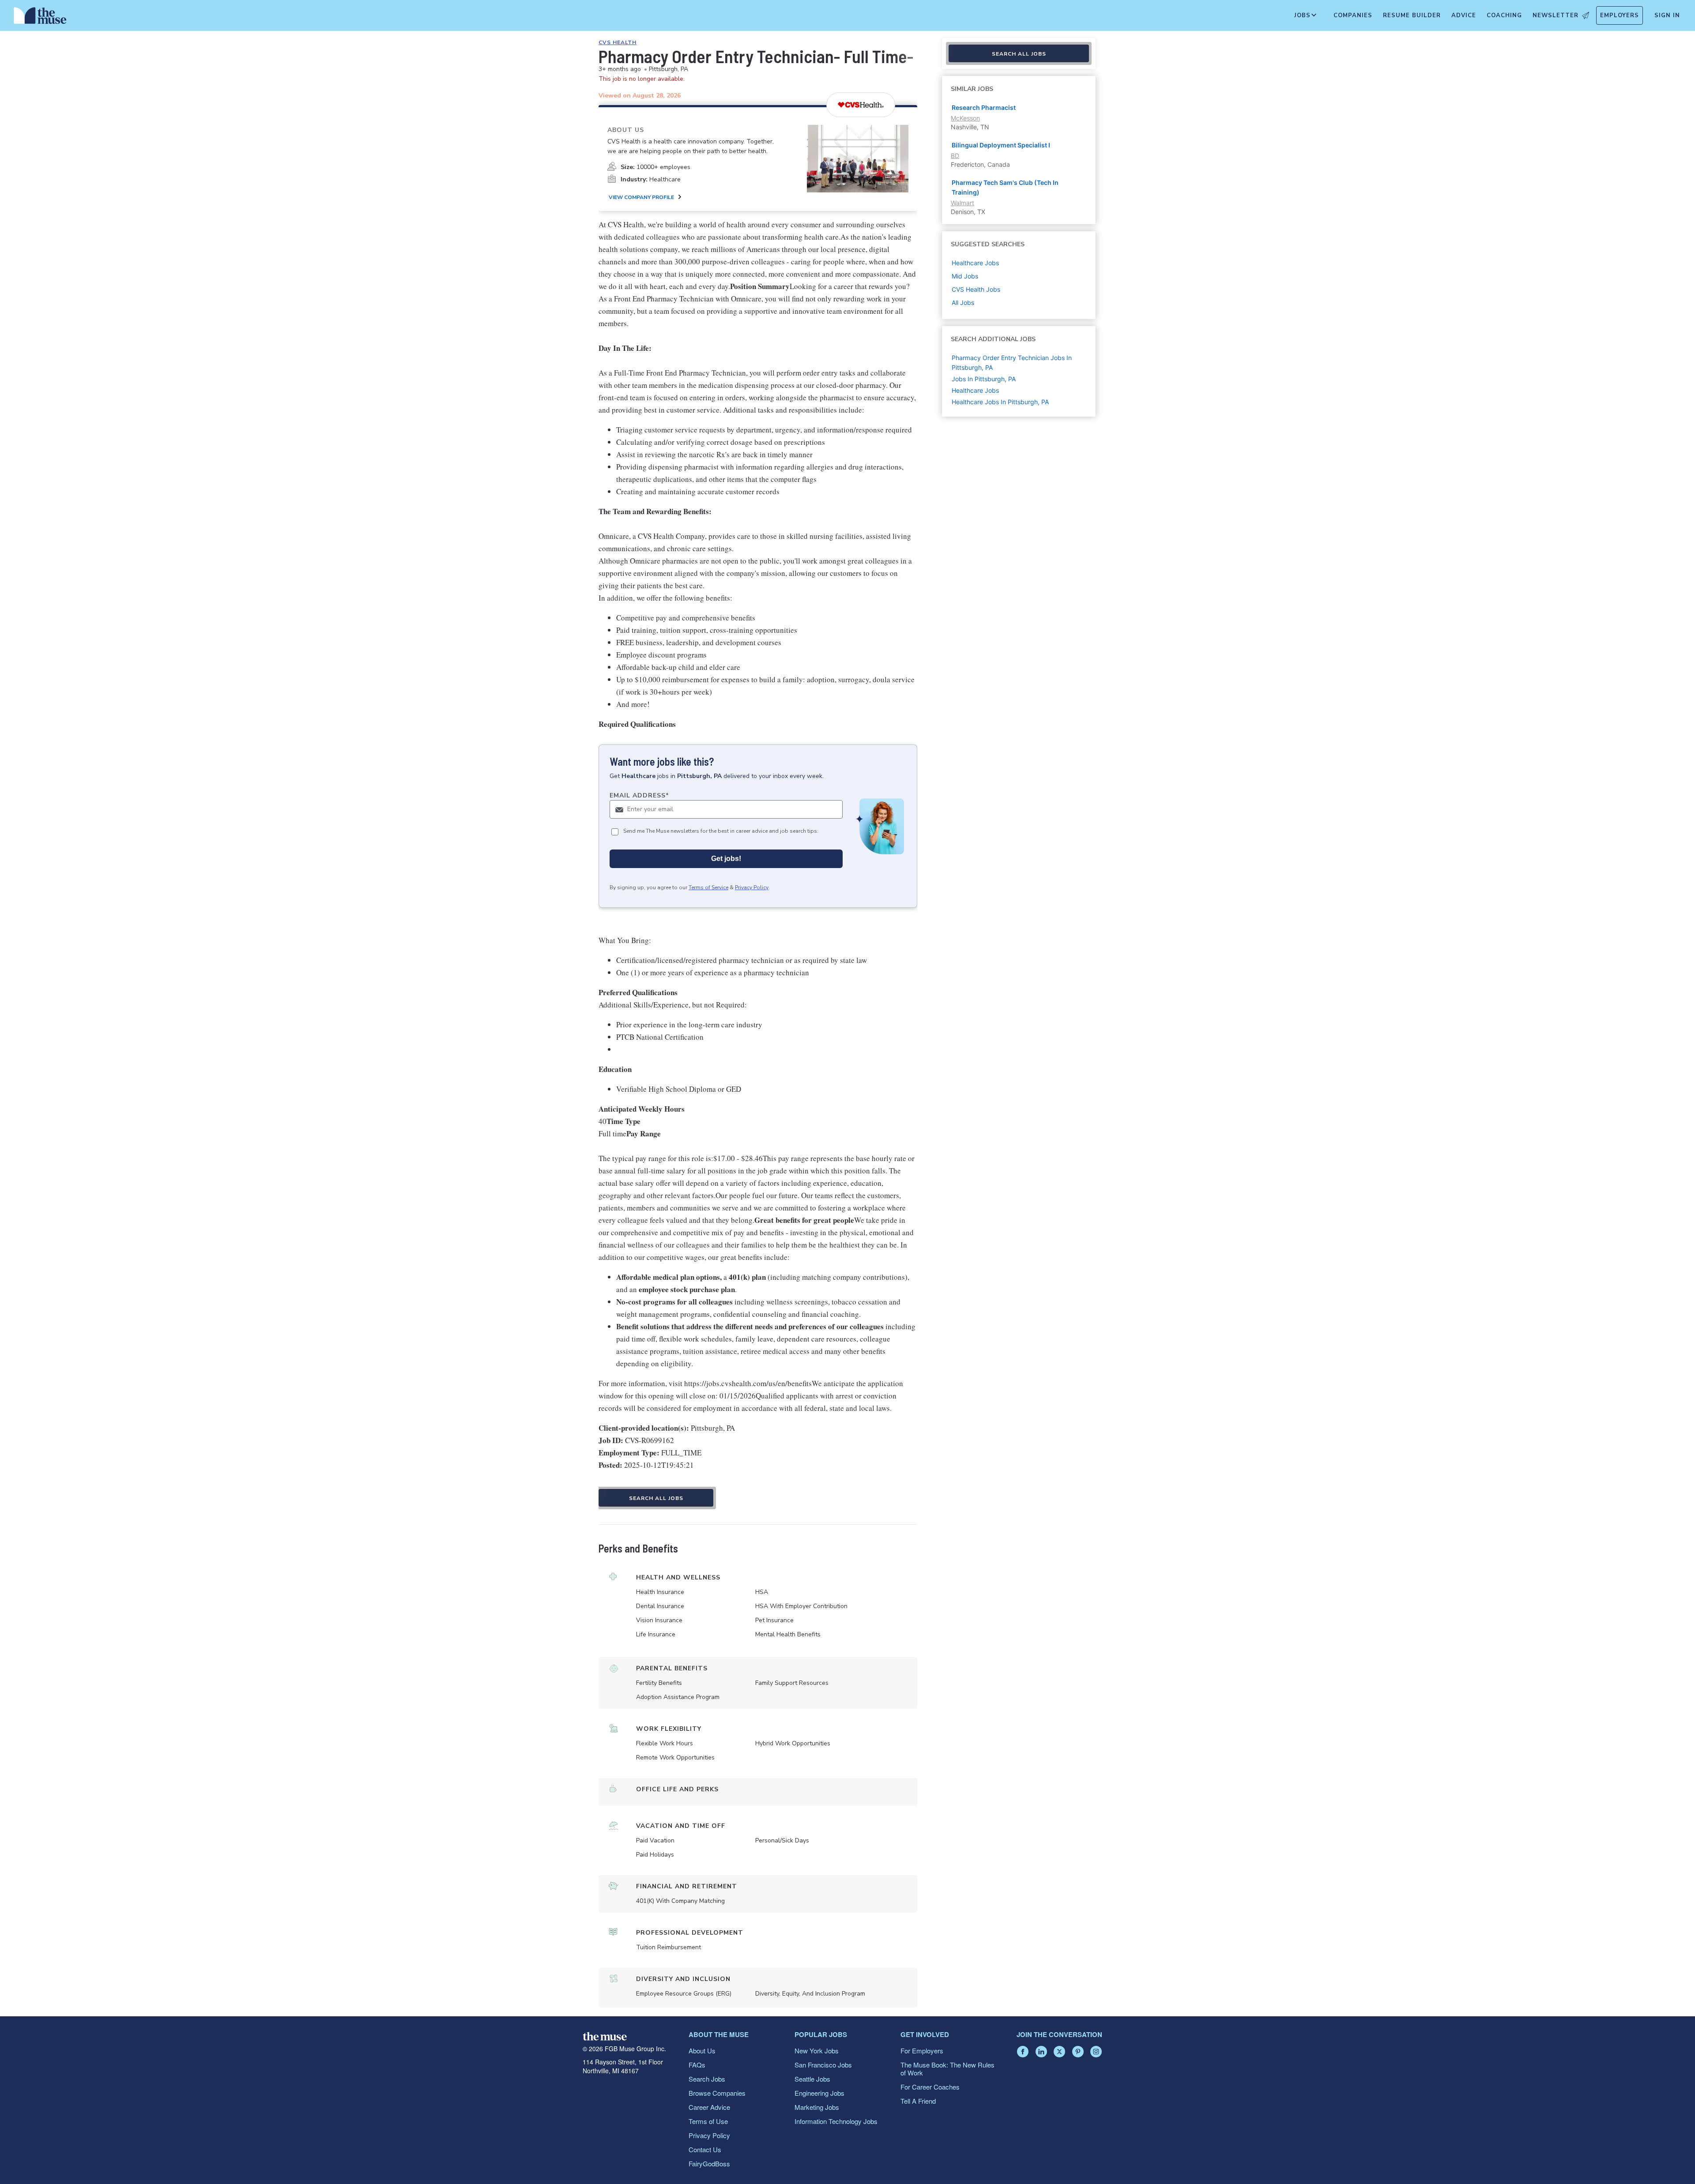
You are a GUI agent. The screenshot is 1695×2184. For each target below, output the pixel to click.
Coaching (1504, 15)
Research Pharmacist (984, 107)
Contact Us (705, 2149)
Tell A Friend (918, 2101)
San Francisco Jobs (823, 2065)
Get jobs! (726, 859)
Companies (1353, 15)
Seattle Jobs (812, 2079)
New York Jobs (817, 2051)
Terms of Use (708, 2121)
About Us (702, 2051)
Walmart (962, 203)
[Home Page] (40, 18)
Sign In (1667, 15)
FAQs (697, 2065)
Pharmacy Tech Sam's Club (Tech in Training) (1005, 187)
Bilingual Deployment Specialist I (1001, 145)
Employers (1620, 15)
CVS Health (618, 42)
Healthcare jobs (975, 263)
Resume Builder (1412, 15)
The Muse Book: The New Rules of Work (947, 2069)
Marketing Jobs (817, 2107)
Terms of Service (708, 887)
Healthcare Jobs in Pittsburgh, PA (1000, 402)
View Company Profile (641, 197)
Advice (1464, 15)
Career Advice (709, 2107)
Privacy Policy (752, 887)
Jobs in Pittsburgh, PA (984, 379)
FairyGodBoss (709, 2163)
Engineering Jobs (819, 2093)
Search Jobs (707, 2079)
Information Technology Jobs (836, 2121)
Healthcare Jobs (975, 390)
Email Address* (639, 795)
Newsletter (1556, 15)
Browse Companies (717, 2093)
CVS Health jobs (976, 289)
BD (955, 156)
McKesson (965, 118)
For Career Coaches (930, 2087)
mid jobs (965, 276)
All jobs (963, 303)
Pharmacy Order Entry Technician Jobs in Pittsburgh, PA (1012, 363)
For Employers (922, 2051)
